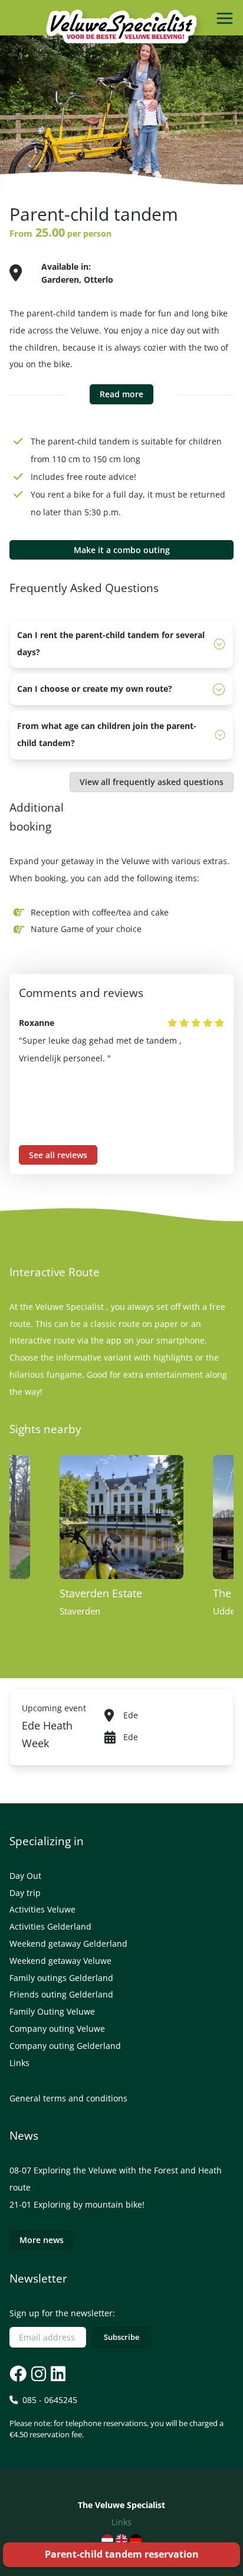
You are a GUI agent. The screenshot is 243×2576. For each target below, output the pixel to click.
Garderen (60, 279)
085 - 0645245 (116, 2417)
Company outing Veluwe (57, 2029)
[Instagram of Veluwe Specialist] (37, 2373)
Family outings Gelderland (61, 1978)
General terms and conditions (68, 2098)
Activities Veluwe (42, 1909)
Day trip (25, 1893)
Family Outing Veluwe (52, 2011)
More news (42, 2240)
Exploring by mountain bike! (89, 2204)
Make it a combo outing (122, 550)
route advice (109, 477)
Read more (121, 394)
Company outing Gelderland (65, 2046)
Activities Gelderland (50, 1926)
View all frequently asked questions (152, 782)
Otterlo (98, 279)
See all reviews (58, 1155)
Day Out (25, 1876)
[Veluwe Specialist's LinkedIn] (57, 2373)
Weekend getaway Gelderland (68, 1944)
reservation (122, 2554)
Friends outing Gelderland (61, 1994)
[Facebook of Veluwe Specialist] (18, 2373)
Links (19, 2063)
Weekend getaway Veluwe (60, 1961)
